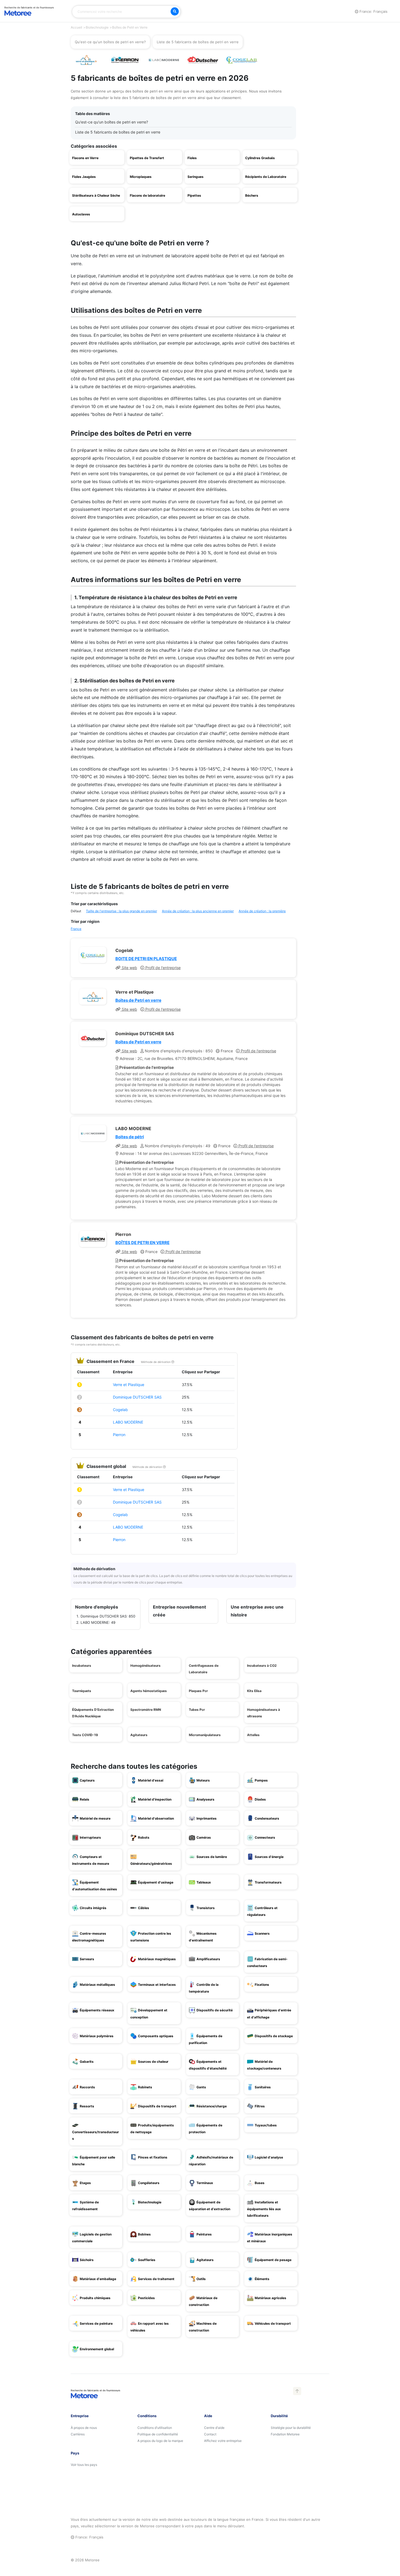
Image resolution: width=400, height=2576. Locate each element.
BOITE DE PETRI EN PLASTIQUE (146, 959)
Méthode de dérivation (156, 1362)
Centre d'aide (214, 2428)
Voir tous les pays (84, 2465)
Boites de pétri (130, 1137)
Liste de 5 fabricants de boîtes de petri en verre (118, 132)
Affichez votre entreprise (223, 2441)
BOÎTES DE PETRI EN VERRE (142, 1243)
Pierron (119, 1435)
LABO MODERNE (128, 1422)
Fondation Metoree (285, 2434)
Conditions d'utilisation (155, 2428)
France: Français (373, 11)
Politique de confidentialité (158, 2434)
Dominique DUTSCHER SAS (137, 1397)
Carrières (78, 2434)
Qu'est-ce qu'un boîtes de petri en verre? (112, 122)
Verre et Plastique (129, 1385)
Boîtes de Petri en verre (138, 1000)
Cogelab (120, 1410)
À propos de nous (84, 2428)
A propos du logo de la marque (160, 2441)
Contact (210, 2434)
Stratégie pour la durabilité (291, 2428)
